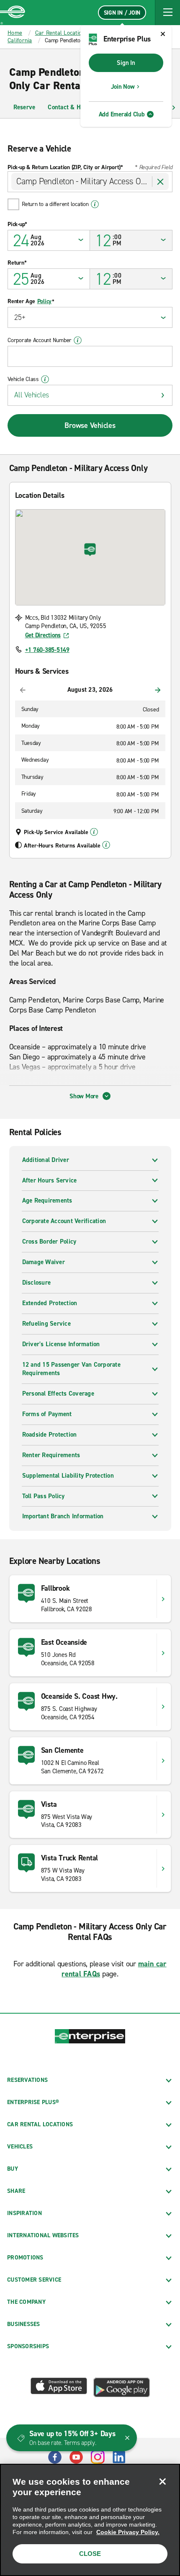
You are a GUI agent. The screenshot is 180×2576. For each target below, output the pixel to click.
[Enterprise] (13, 13)
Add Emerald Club (122, 114)
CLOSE (90, 2554)
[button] (167, 13)
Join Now (123, 87)
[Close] (162, 2481)
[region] (90, 2520)
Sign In (126, 63)
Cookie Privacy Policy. (128, 2532)
